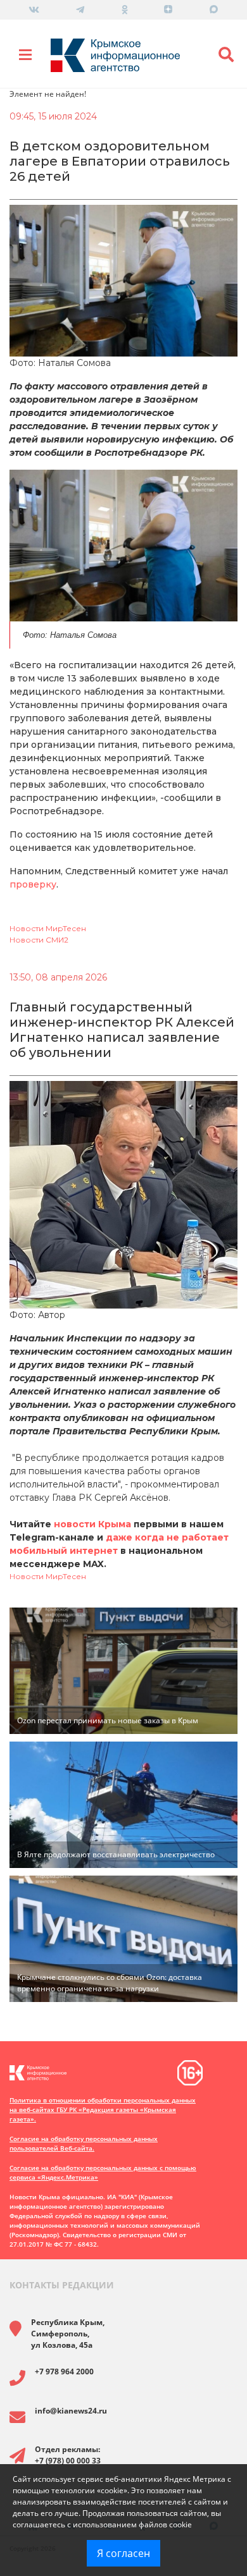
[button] (226, 55)
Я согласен (123, 2553)
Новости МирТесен (48, 928)
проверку (33, 884)
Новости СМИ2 (39, 940)
